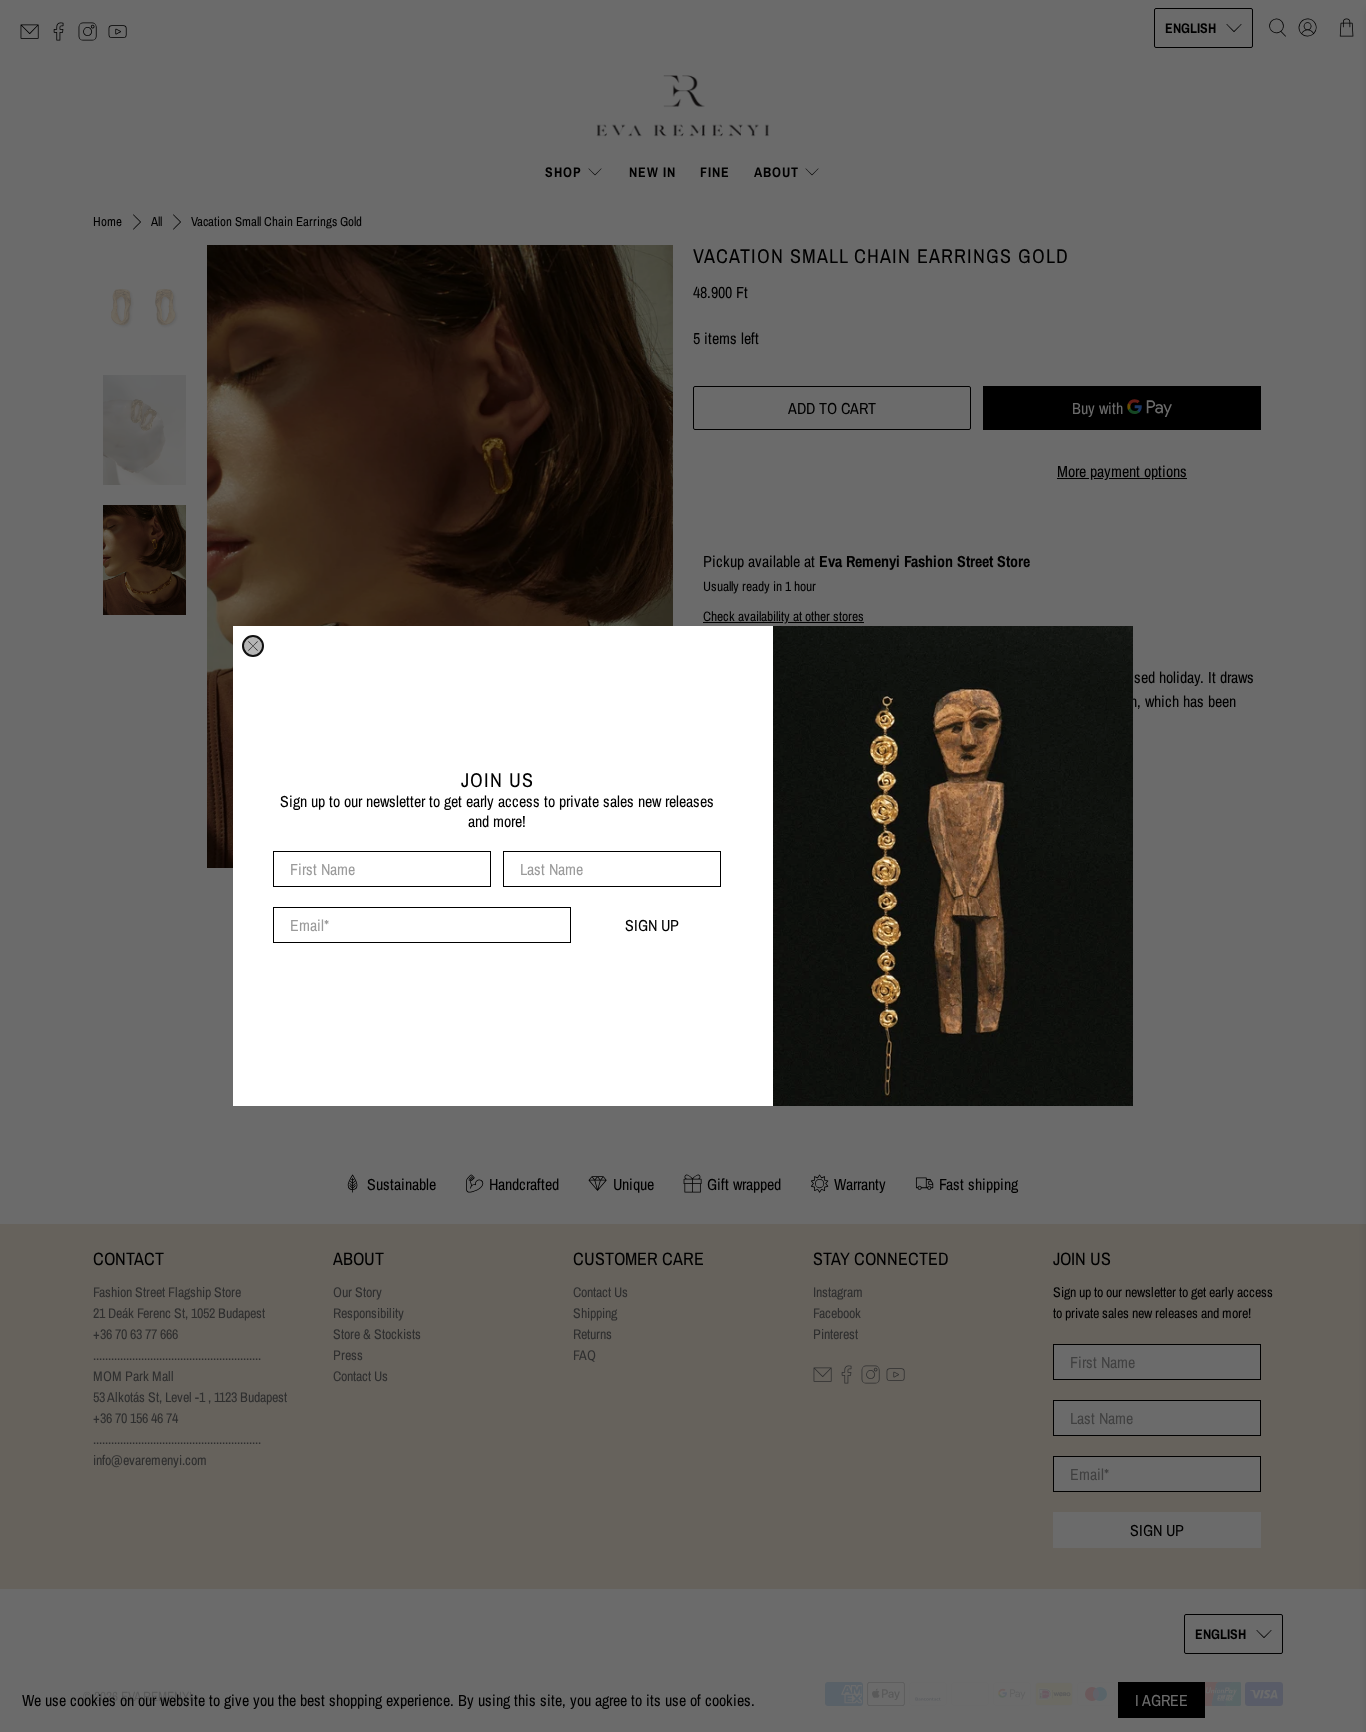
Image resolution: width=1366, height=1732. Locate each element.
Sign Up (652, 925)
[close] (253, 646)
